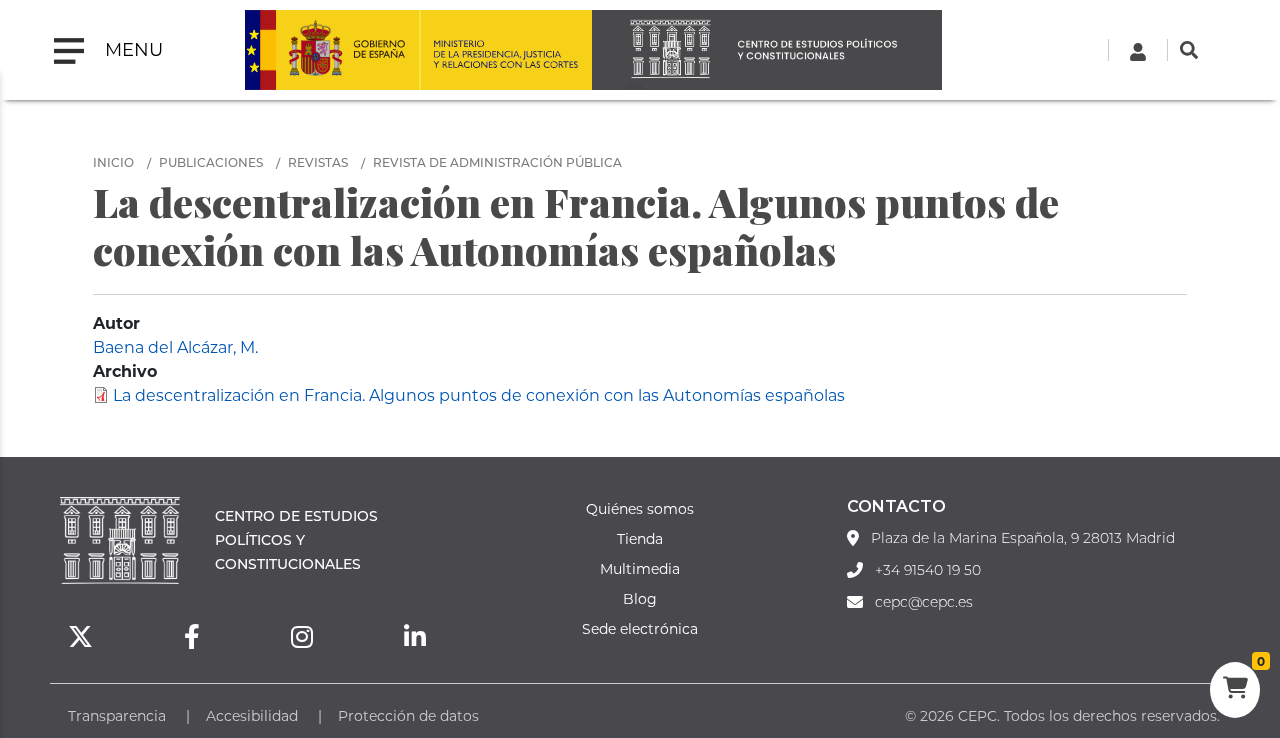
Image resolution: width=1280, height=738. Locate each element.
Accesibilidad (252, 715)
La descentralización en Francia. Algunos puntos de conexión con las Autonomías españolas (479, 394)
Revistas (318, 162)
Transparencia (117, 715)
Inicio (113, 162)
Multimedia (640, 568)
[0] (1235, 690)
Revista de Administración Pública (497, 162)
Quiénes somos (640, 508)
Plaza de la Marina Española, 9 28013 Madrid (1023, 538)
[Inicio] (767, 50)
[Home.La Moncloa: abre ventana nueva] (332, 50)
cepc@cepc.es (924, 602)
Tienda (640, 538)
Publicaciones (211, 162)
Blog (640, 598)
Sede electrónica (640, 628)
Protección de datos (408, 715)
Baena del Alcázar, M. (175, 346)
